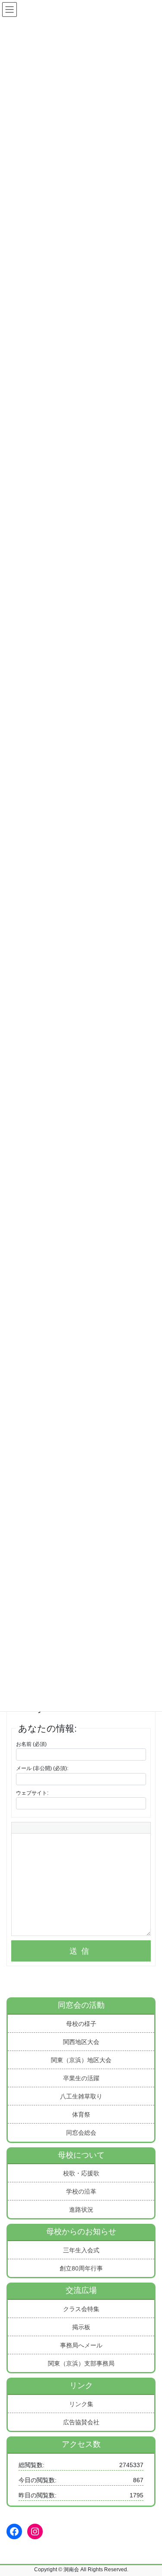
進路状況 (81, 2210)
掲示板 (81, 2327)
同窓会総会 (81, 2133)
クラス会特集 (81, 2309)
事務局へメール (81, 2345)
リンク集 (81, 2404)
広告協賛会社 (81, 2422)
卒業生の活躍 (81, 2078)
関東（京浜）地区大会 (81, 2060)
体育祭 (81, 2114)
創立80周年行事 (81, 2268)
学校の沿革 (81, 2191)
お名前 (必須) (31, 1744)
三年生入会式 (81, 2250)
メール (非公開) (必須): (42, 1768)
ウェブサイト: (32, 1793)
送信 (81, 1951)
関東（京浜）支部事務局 (81, 2363)
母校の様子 (81, 2024)
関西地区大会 (81, 2042)
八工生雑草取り (81, 2096)
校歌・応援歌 (81, 2173)
